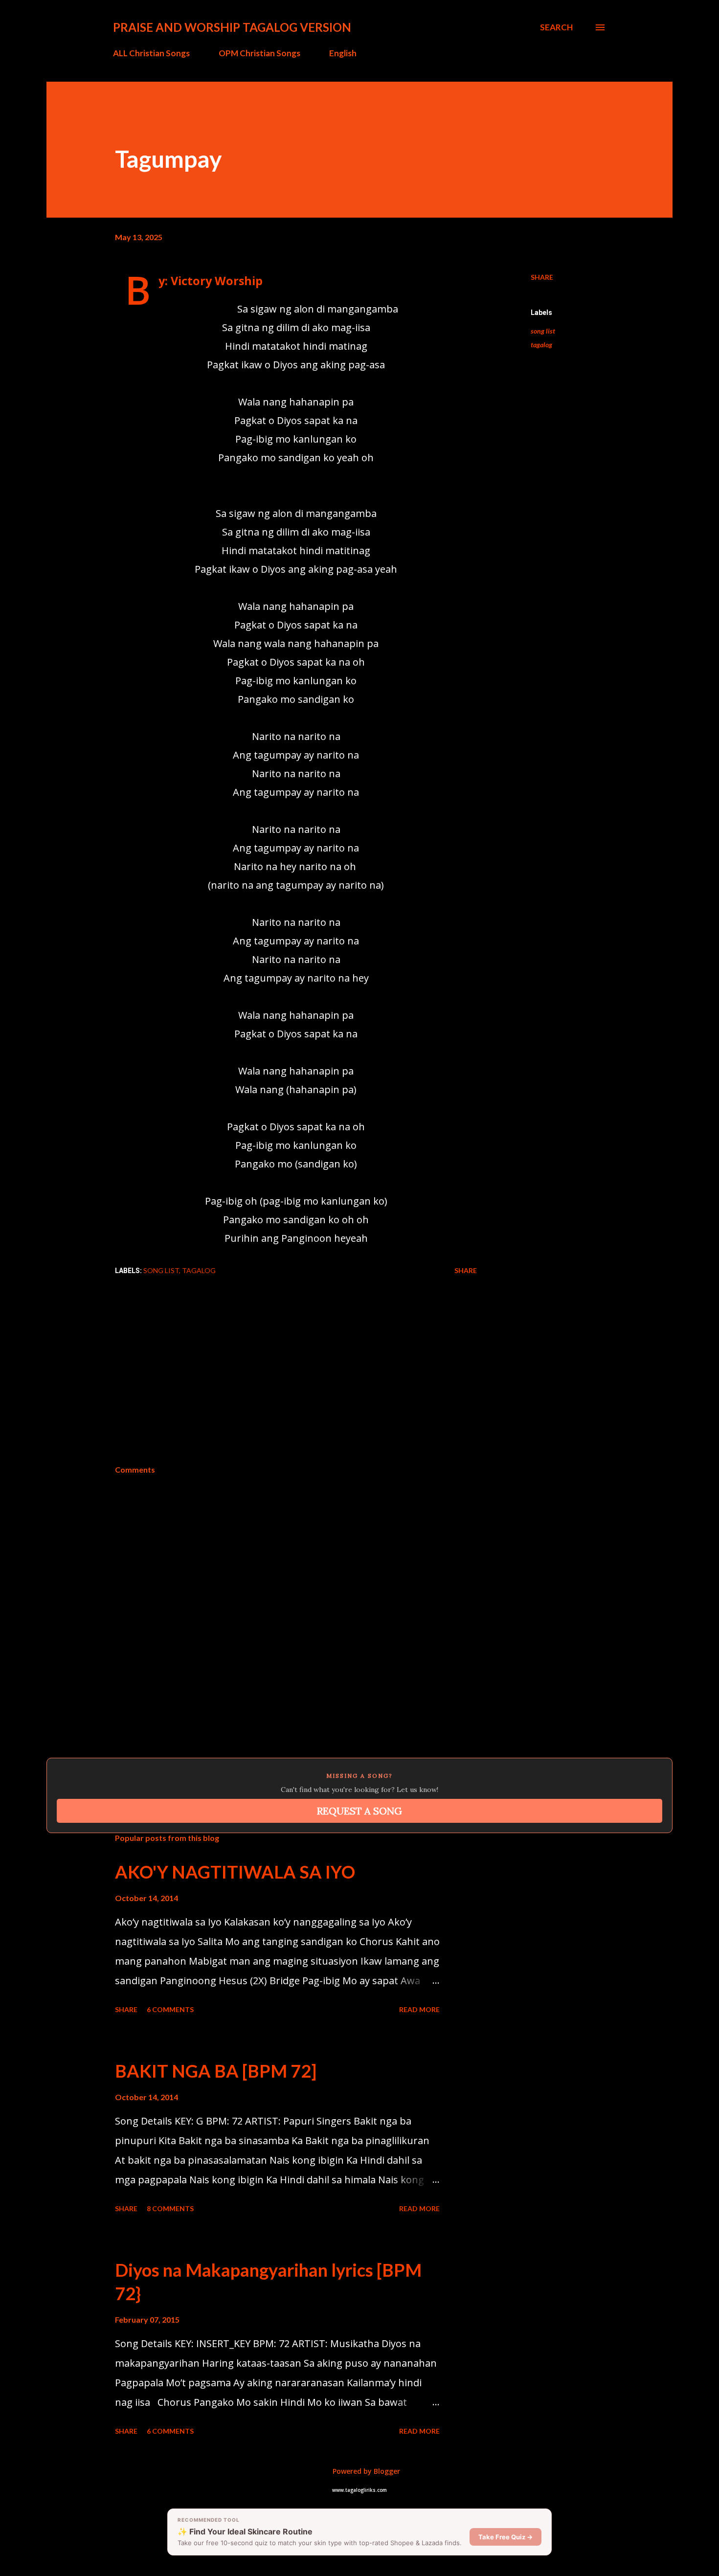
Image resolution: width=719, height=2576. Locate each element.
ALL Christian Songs (151, 53)
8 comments (170, 2208)
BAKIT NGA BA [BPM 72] (216, 2071)
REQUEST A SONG (359, 1811)
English (343, 53)
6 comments (170, 2009)
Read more (419, 2009)
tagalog (541, 345)
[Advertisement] (359, 1391)
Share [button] (542, 277)
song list (543, 331)
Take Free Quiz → (506, 2537)
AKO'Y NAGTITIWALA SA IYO (235, 1872)
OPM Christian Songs (259, 53)
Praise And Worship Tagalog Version (232, 27)
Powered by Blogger (365, 2471)
